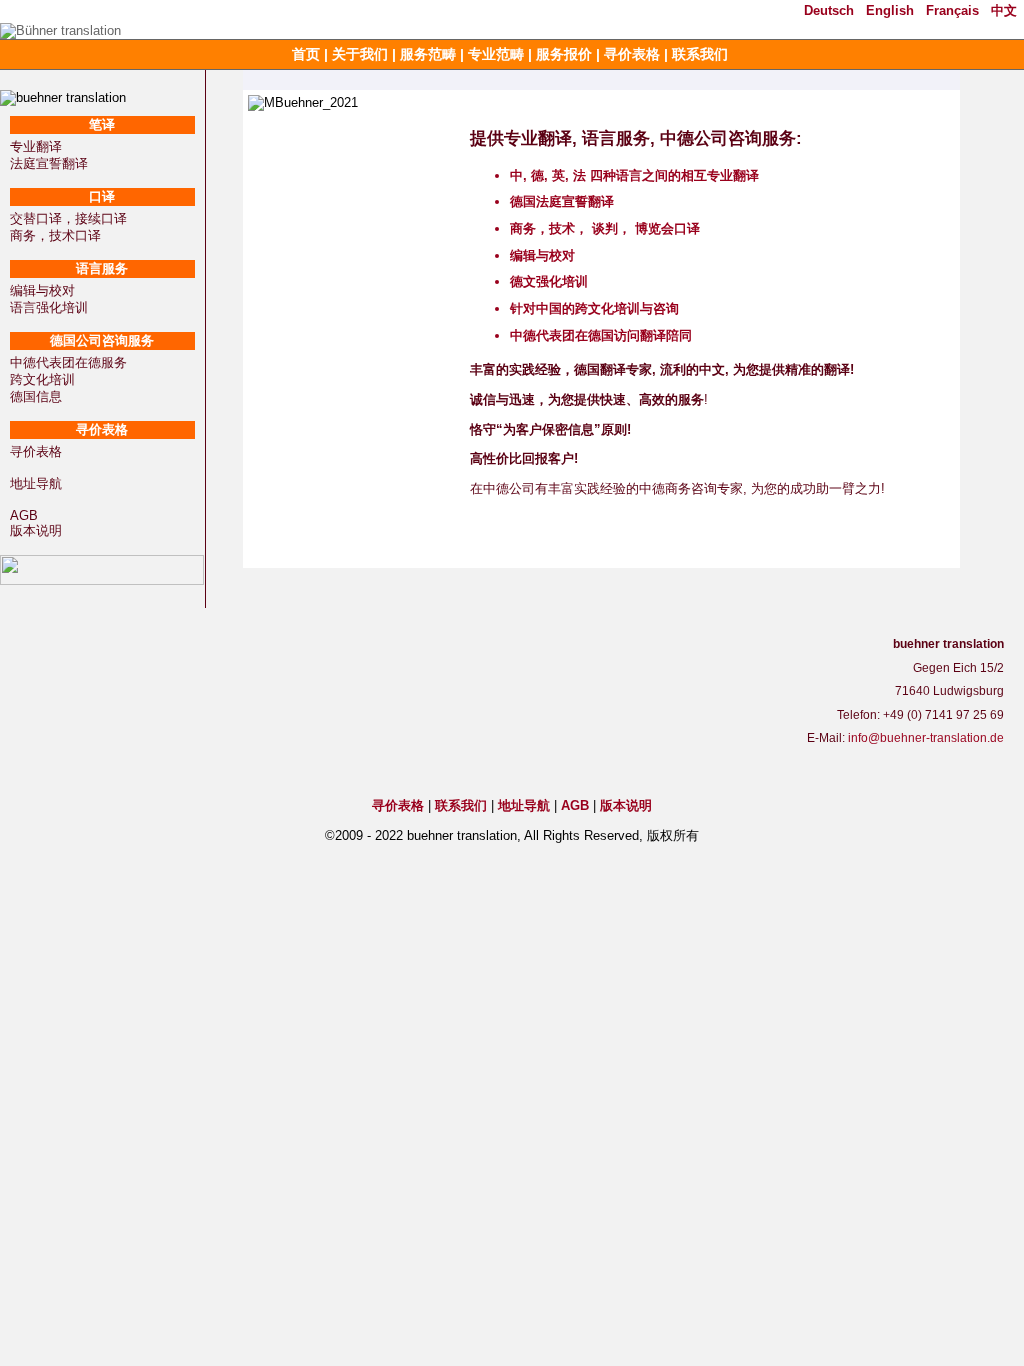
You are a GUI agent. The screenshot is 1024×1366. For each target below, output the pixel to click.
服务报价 (564, 54)
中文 (1004, 10)
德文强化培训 (549, 281)
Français (952, 10)
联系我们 (700, 54)
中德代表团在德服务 (68, 362)
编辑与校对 (42, 290)
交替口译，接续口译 (68, 218)
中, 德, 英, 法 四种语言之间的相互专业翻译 (634, 175)
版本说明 (36, 530)
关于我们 (360, 54)
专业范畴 (496, 54)
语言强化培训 (49, 307)
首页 (306, 54)
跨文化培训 (42, 379)
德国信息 (36, 396)
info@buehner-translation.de (926, 738)
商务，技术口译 (55, 235)
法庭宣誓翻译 (49, 163)
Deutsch (829, 10)
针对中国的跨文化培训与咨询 (594, 308)
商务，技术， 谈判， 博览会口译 (605, 228)
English (890, 10)
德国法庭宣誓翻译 (562, 201)
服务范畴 (428, 54)
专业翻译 (36, 146)
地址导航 (36, 483)
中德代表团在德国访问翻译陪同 (601, 335)
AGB (24, 515)
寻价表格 (632, 54)
